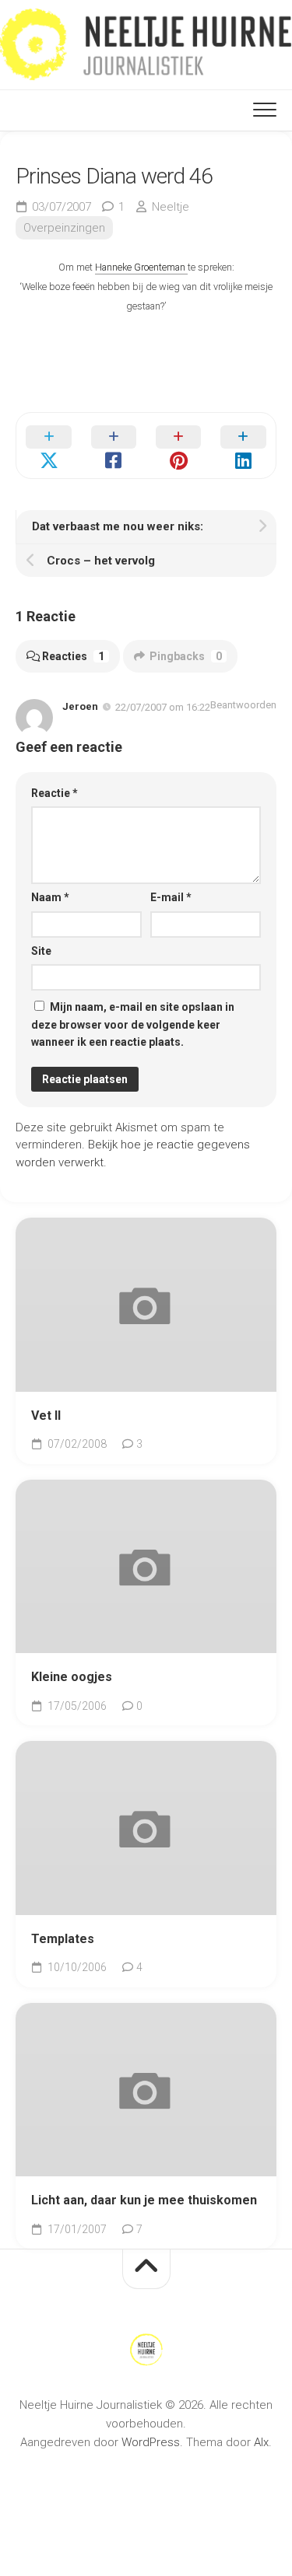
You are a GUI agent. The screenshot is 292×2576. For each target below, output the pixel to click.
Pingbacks (186, 656)
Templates (63, 1939)
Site (41, 951)
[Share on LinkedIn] (243, 446)
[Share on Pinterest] (179, 446)
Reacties (73, 656)
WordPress (151, 2442)
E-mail (171, 897)
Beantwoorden (243, 705)
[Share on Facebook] (113, 446)
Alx (261, 2442)
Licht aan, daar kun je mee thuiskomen (144, 2200)
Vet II (46, 1416)
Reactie (55, 793)
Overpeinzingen (64, 228)
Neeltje (171, 207)
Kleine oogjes (72, 1677)
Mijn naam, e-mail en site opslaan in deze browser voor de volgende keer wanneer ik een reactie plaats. (133, 1024)
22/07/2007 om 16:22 (163, 707)
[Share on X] (49, 446)
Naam (50, 897)
